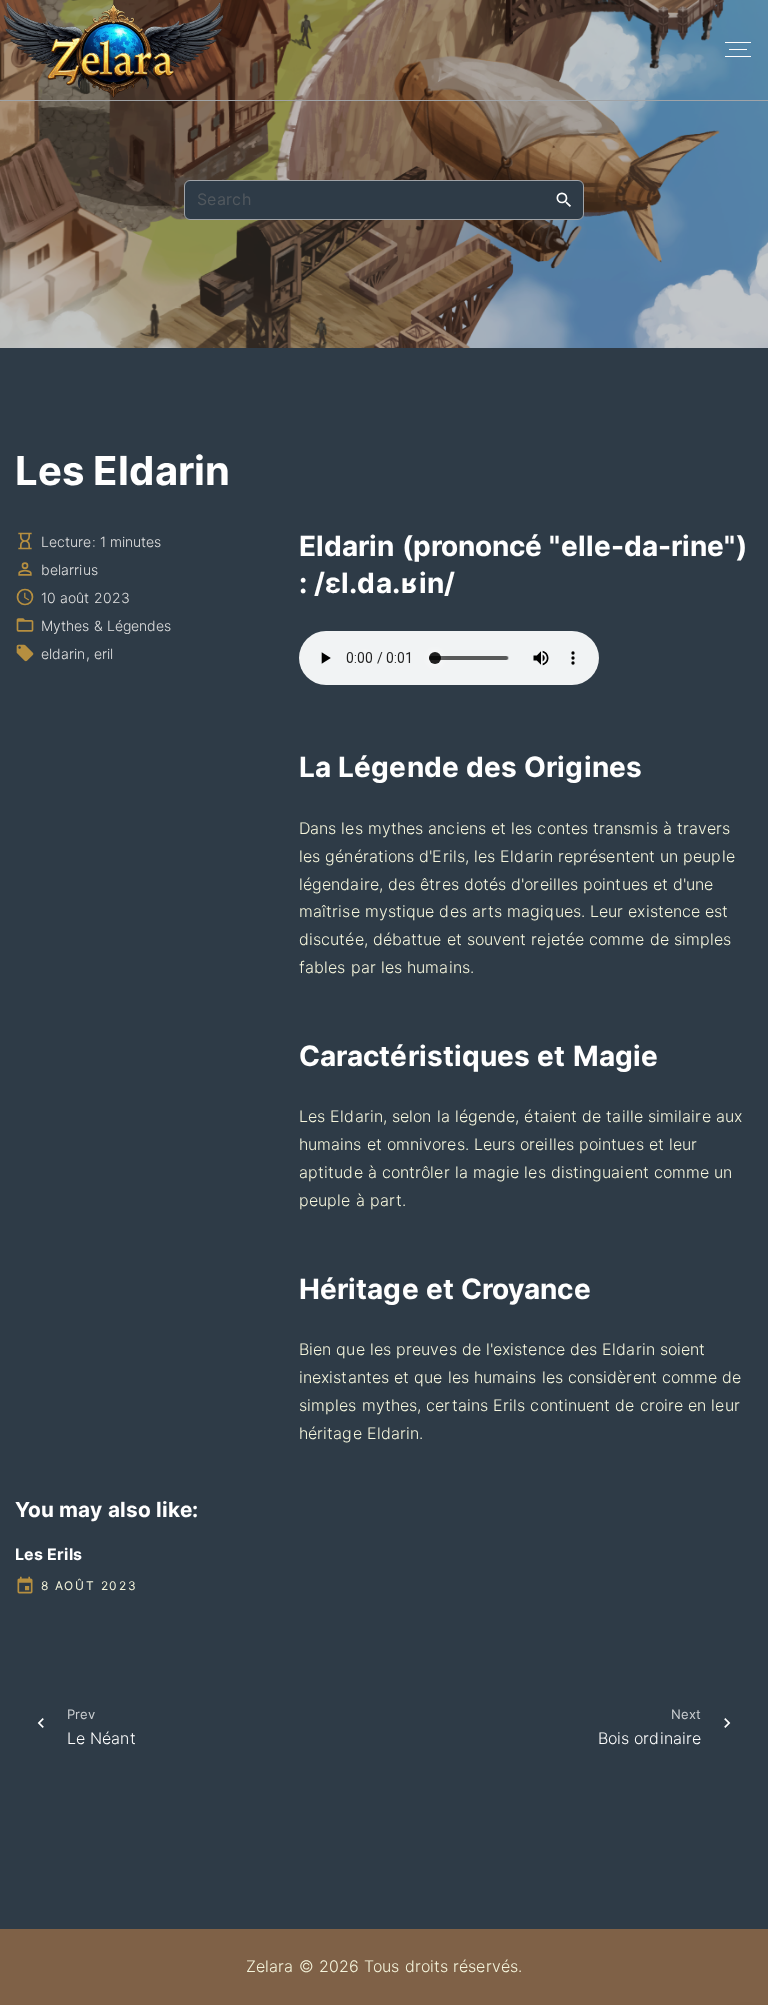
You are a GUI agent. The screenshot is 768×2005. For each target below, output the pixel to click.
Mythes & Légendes (106, 625)
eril (103, 653)
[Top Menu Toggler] (738, 50)
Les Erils (48, 1554)
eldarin (63, 653)
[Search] (564, 199)
